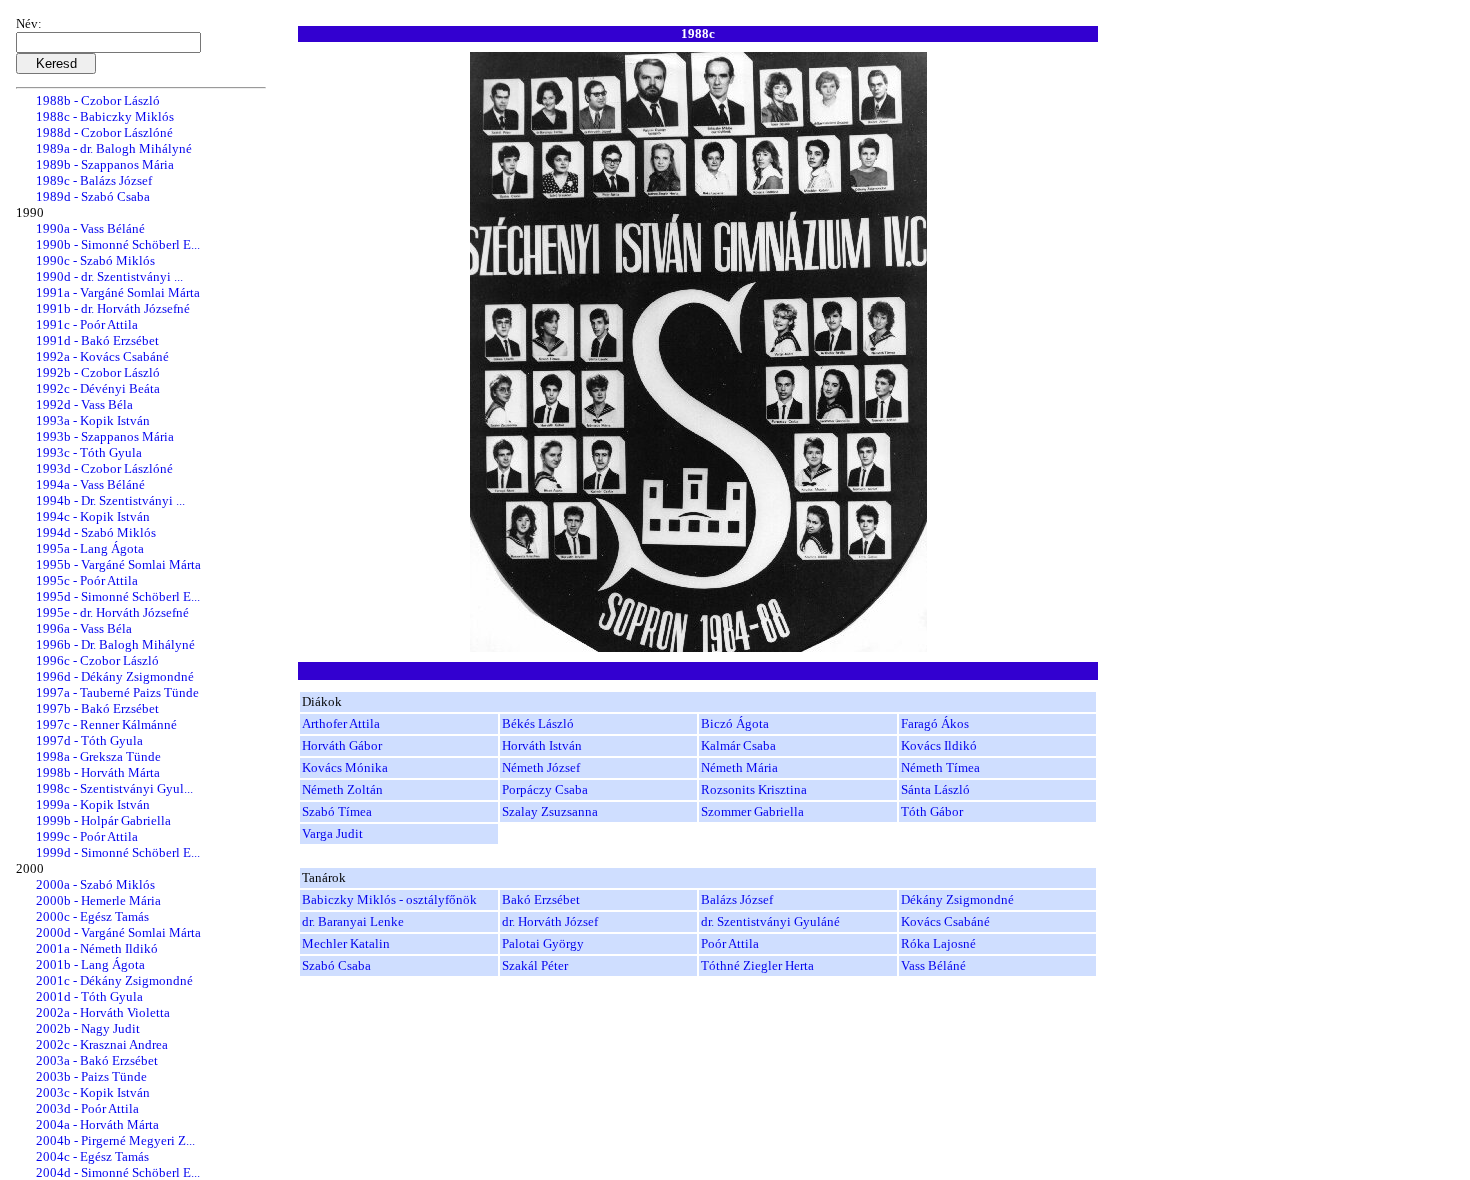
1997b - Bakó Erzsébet (97, 708)
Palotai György (543, 943)
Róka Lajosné (938, 943)
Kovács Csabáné (945, 921)
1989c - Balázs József (94, 180)
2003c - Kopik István (93, 1092)
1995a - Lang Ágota (90, 548)
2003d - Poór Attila (87, 1108)
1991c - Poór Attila (87, 324)
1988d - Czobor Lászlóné (104, 132)
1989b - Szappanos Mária (105, 164)
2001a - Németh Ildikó (97, 948)
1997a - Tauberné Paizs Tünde (117, 692)
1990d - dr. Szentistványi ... (109, 276)
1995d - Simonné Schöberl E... (118, 596)
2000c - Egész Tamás (92, 916)
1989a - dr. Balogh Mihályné (114, 148)
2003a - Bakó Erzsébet (97, 1060)
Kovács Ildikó (939, 745)
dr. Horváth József (550, 921)
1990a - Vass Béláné (90, 228)
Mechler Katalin (346, 943)
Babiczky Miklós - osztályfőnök (389, 899)
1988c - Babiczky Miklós (105, 116)
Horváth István (542, 745)
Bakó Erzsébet (541, 899)
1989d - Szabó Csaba (93, 196)
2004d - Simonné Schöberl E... (118, 1172)
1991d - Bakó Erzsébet (97, 340)
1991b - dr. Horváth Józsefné (113, 308)
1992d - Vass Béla (84, 404)
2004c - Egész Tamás (92, 1156)
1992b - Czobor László (98, 372)
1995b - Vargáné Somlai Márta (118, 564)
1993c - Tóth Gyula (89, 452)
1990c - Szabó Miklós (95, 260)
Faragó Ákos (935, 723)
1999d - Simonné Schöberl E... (118, 852)
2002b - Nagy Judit (88, 1028)
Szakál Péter (535, 965)
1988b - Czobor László (98, 100)
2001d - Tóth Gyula (89, 996)
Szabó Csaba (336, 965)
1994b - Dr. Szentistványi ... (110, 500)
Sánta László (935, 789)
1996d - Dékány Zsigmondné (115, 676)
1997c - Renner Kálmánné (106, 724)
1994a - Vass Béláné (90, 484)
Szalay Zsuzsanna (550, 811)
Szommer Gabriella (752, 811)
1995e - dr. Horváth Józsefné (112, 612)
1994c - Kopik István (93, 516)
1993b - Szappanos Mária (105, 436)
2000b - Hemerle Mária (98, 900)
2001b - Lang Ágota (90, 964)
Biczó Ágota (735, 723)
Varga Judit (332, 833)
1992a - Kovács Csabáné (102, 356)
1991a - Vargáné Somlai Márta (118, 292)
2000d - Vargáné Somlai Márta (118, 932)
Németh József (541, 767)
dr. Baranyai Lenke (353, 921)
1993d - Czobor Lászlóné (104, 468)
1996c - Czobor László (97, 660)
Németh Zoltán (342, 789)
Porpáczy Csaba (545, 789)
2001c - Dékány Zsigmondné (114, 980)
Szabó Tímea (337, 811)
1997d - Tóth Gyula (89, 740)
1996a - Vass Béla (84, 628)
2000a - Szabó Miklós (95, 884)
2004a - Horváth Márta (97, 1124)
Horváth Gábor (342, 745)
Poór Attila (730, 943)
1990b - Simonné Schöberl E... (118, 244)
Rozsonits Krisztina (754, 789)
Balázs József (737, 899)
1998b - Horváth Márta (98, 772)
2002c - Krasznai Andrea (102, 1044)
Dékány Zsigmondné (957, 899)
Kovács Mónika (345, 767)
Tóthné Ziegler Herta (757, 965)
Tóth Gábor (932, 811)
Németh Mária (739, 767)
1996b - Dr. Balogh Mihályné (115, 644)
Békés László (538, 723)
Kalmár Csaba (738, 745)
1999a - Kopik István (93, 804)
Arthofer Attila (341, 723)
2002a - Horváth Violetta (103, 1012)
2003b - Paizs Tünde (91, 1076)
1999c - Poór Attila (87, 836)
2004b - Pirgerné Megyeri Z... (115, 1140)
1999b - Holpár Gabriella (103, 820)
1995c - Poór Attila (87, 580)
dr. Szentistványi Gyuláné (770, 921)
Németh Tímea (940, 767)
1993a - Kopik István (93, 420)
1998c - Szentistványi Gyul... (114, 788)
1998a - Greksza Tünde (98, 756)
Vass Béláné (933, 965)
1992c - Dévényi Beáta (98, 388)
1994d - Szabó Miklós (96, 532)
